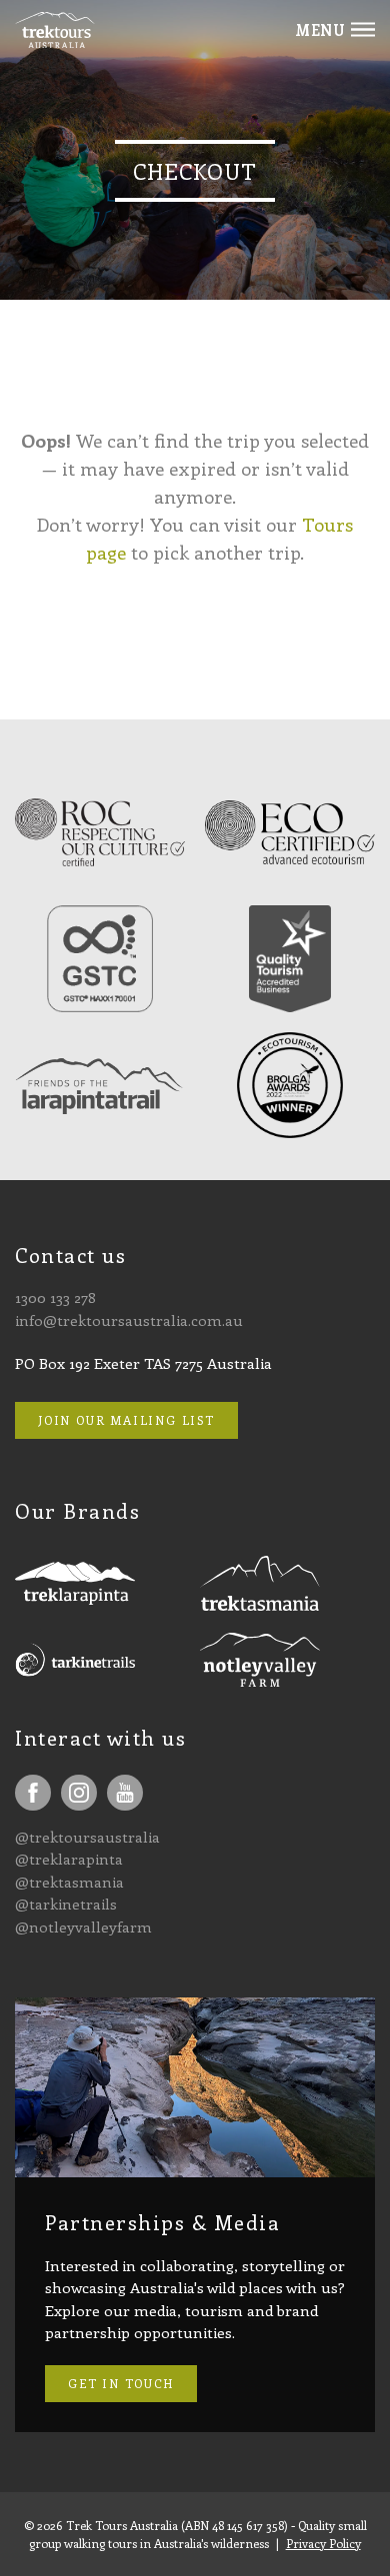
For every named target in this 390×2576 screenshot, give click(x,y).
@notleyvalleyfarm (83, 1927)
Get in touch (121, 2383)
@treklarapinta (69, 1859)
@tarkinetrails (66, 1904)
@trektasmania (69, 1882)
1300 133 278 (55, 1297)
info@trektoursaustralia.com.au (129, 1320)
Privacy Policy (323, 2543)
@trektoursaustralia (87, 1837)
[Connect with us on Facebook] (33, 1793)
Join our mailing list (126, 1420)
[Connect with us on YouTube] (125, 1793)
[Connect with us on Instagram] (79, 1793)
